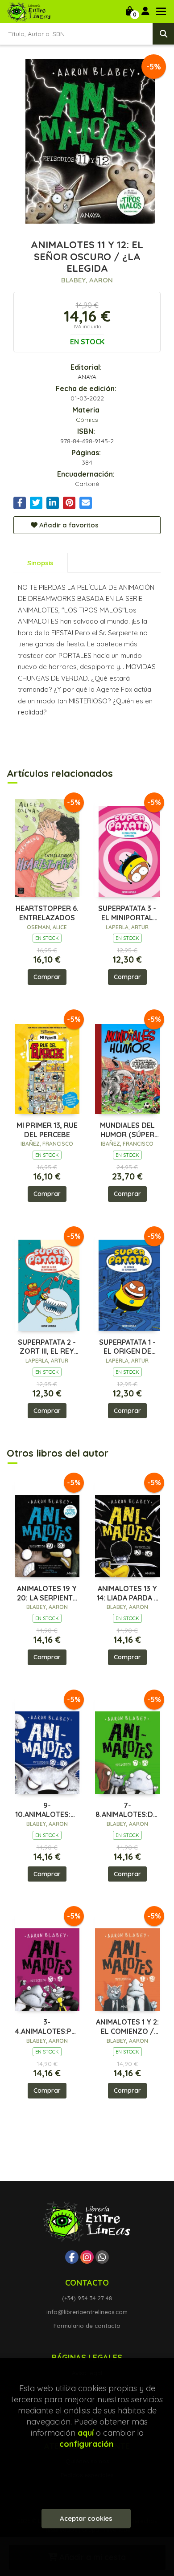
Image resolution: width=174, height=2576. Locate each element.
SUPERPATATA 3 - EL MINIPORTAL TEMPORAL (127, 913)
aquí (86, 2433)
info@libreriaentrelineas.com (87, 2312)
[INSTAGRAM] (87, 2257)
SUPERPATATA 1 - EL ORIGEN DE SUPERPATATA (127, 1347)
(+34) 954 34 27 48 (87, 2298)
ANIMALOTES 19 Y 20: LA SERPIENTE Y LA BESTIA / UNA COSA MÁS (47, 1593)
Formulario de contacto (87, 2326)
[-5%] (47, 846)
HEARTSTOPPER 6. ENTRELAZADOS (47, 913)
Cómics (87, 420)
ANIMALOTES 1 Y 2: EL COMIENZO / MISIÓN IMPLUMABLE (127, 2027)
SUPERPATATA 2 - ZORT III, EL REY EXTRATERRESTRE (47, 1347)
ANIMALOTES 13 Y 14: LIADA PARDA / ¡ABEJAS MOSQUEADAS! (127, 1593)
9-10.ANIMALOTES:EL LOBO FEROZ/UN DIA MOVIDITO (47, 1810)
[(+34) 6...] (102, 2257)
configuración (86, 2444)
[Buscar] (163, 34)
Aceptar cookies (86, 2518)
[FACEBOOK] (72, 2257)
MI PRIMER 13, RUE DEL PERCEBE (47, 1130)
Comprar (47, 977)
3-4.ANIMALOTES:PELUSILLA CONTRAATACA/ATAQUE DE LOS (47, 2027)
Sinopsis (40, 563)
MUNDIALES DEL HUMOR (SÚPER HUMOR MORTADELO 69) (127, 1130)
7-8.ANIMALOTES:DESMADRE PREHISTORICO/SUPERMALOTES (127, 1810)
